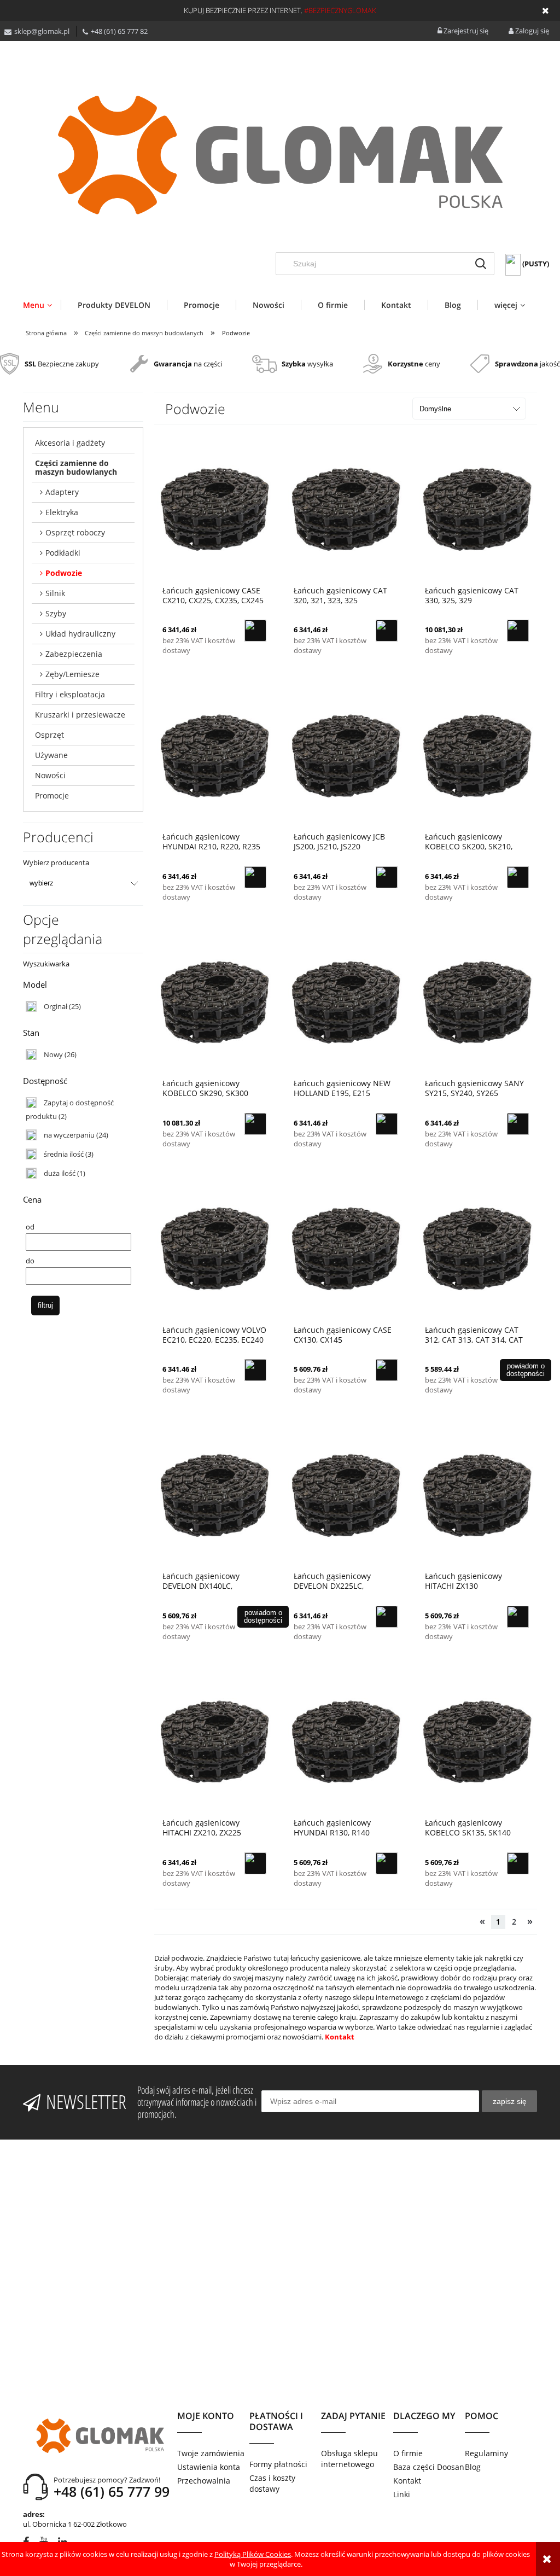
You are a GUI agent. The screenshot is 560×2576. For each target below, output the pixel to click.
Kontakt (340, 2037)
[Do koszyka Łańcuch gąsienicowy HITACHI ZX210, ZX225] (255, 1863)
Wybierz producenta (56, 862)
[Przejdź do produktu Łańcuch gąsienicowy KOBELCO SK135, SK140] (477, 1741)
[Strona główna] (280, 155)
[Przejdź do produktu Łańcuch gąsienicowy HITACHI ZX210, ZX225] (214, 1741)
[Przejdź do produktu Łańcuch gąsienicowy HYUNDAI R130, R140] (346, 1741)
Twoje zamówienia (211, 2453)
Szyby (56, 613)
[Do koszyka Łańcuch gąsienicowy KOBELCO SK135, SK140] (518, 1863)
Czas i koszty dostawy (272, 2483)
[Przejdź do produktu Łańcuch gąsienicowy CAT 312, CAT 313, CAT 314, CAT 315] (477, 1249)
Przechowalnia (204, 2481)
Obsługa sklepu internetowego (349, 2459)
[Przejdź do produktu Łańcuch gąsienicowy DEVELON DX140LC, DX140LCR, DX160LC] (214, 1495)
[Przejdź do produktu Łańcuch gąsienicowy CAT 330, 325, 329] (477, 509)
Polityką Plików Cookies (253, 2554)
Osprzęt (49, 735)
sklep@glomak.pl (42, 31)
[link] (53, 1006)
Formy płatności (278, 2464)
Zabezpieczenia (74, 654)
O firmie (408, 2453)
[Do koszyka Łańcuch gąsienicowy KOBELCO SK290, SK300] (255, 1124)
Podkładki (63, 553)
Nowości (50, 775)
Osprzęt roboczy (75, 532)
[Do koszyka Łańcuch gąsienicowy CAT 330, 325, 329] (518, 631)
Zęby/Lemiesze (72, 674)
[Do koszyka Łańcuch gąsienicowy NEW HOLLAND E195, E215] (387, 1124)
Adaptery (62, 492)
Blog (473, 2467)
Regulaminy (486, 2453)
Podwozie (64, 573)
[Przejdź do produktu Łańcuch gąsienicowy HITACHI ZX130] (477, 1495)
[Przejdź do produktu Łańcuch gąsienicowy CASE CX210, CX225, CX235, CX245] (214, 509)
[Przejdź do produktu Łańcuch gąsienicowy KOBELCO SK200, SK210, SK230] (477, 755)
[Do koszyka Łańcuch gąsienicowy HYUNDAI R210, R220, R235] (255, 877)
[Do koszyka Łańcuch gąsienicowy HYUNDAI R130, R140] (387, 1863)
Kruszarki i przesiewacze (80, 715)
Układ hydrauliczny (80, 634)
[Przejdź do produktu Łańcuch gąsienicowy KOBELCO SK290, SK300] (214, 1002)
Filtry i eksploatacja (70, 694)
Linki (402, 2494)
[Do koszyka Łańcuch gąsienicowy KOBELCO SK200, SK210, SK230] (518, 877)
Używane (51, 755)
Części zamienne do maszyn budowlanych (76, 467)
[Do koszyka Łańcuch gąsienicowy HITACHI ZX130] (518, 1617)
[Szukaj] (481, 264)
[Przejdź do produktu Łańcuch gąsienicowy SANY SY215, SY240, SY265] (477, 1002)
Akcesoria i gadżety (70, 443)
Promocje (52, 795)
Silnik (55, 593)
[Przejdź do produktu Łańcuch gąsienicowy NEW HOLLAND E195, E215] (346, 1002)
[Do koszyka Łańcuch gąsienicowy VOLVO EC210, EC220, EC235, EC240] (255, 1370)
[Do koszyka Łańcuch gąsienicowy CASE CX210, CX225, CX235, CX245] (255, 631)
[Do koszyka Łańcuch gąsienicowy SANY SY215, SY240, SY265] (518, 1124)
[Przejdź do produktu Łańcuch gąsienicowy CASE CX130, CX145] (346, 1249)
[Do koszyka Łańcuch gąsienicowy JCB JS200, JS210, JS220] (387, 877)
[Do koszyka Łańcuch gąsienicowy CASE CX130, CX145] (387, 1370)
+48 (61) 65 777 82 (119, 31)
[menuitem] (42, 305)
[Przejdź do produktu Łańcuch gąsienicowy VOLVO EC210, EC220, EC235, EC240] (214, 1249)
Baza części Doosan (429, 2467)
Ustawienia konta (209, 2467)
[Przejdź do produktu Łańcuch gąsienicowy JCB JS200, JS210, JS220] (346, 755)
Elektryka (62, 512)
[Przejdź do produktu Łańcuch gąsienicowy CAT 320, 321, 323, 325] (346, 509)
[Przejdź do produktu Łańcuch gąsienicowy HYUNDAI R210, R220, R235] (214, 755)
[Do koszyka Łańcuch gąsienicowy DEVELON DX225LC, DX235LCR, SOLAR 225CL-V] (387, 1617)
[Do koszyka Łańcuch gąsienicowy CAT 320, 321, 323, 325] (387, 631)
